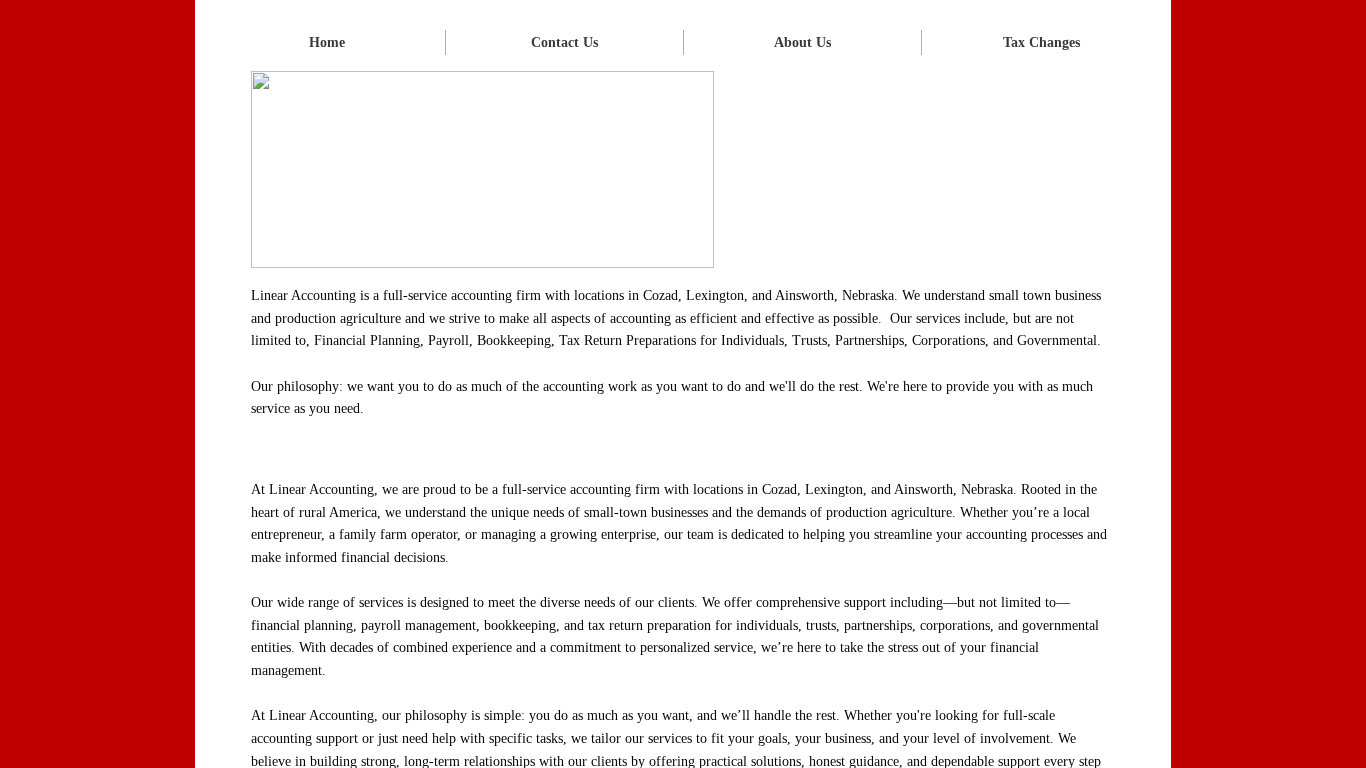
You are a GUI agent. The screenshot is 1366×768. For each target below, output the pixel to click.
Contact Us (564, 42)
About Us (802, 42)
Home (327, 42)
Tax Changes (1041, 42)
